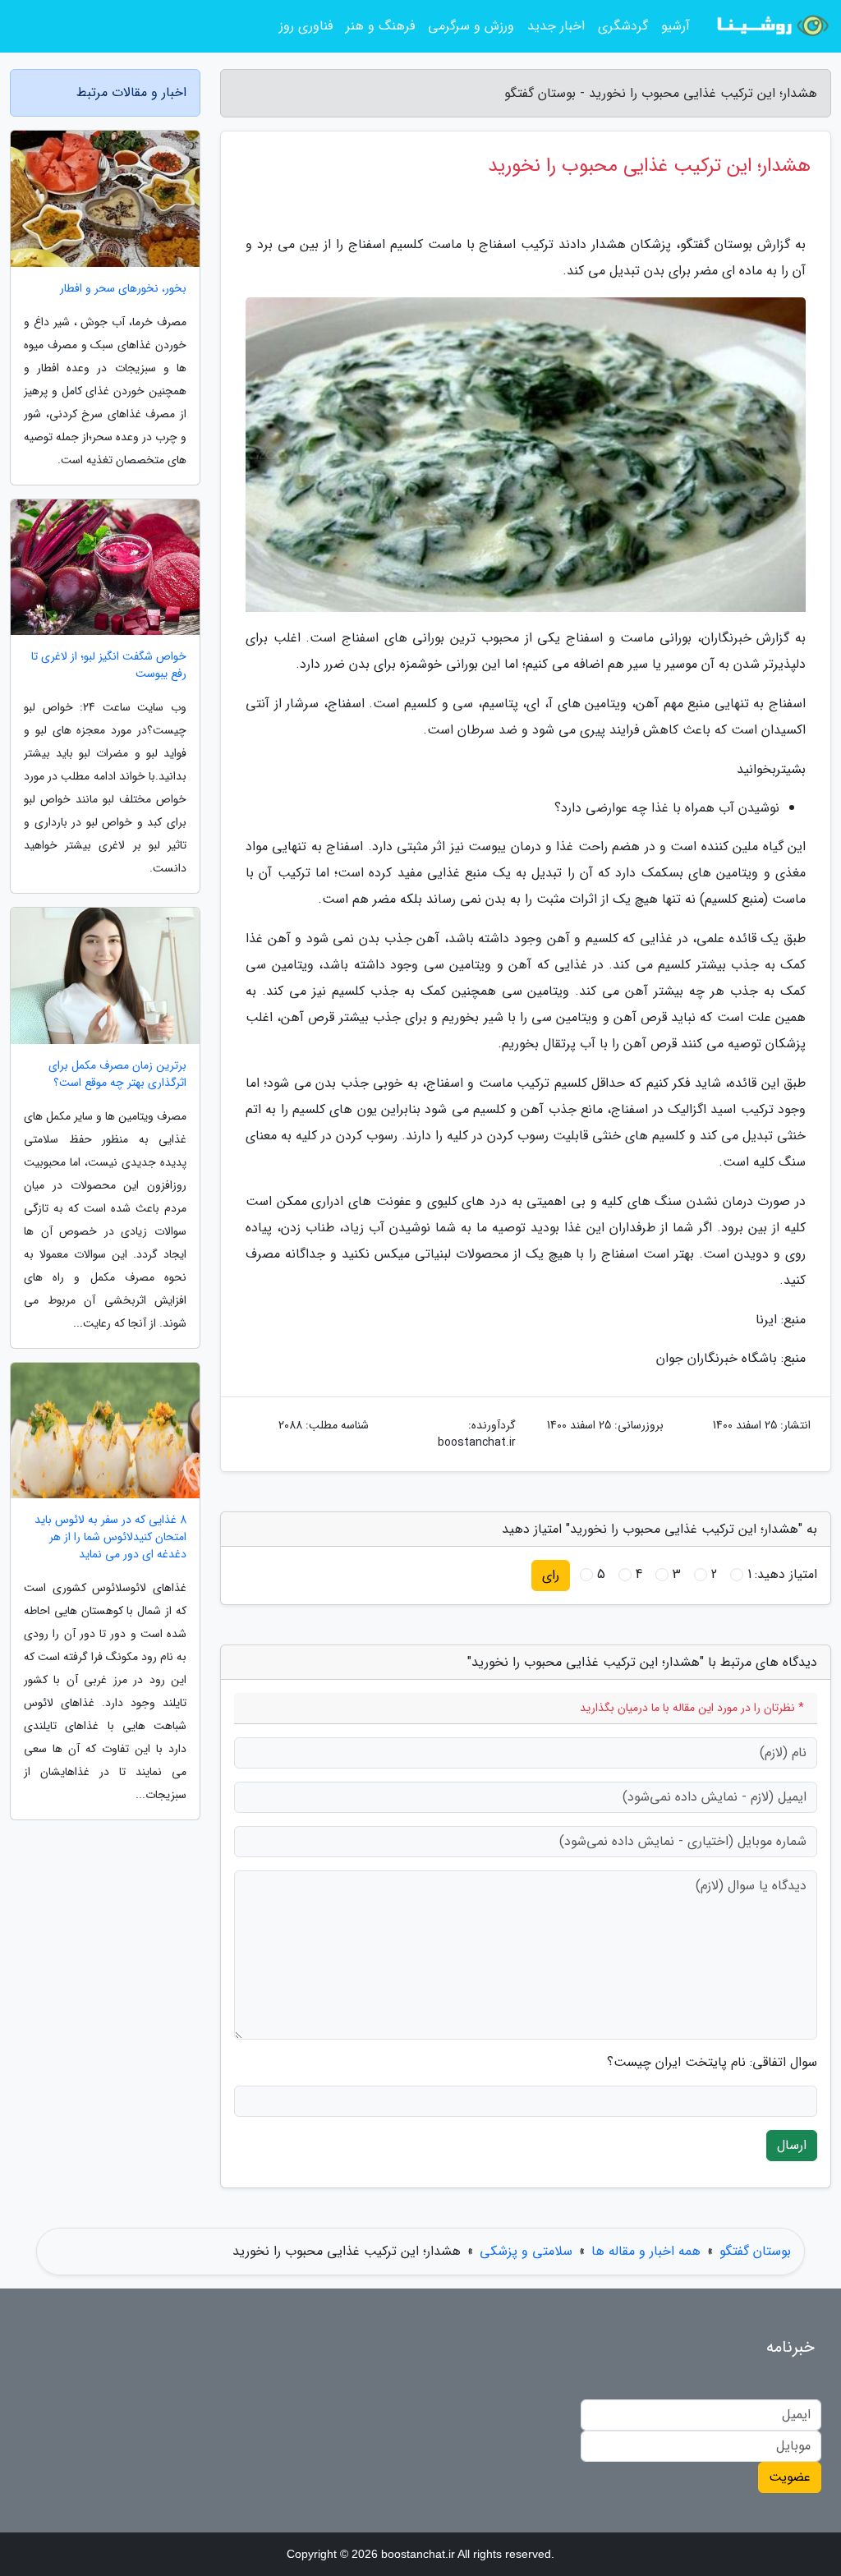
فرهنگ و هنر (380, 26)
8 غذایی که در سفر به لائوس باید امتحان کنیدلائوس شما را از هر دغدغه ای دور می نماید (110, 1537)
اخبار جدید (556, 26)
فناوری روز (306, 26)
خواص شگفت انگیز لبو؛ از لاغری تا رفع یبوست (109, 665)
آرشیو (676, 26)
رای (551, 1575)
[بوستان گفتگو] (770, 26)
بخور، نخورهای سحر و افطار (123, 289)
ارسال (792, 2145)
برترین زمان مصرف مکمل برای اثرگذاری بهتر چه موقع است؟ (117, 1074)
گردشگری (623, 26)
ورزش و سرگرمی (471, 26)
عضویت (790, 2477)
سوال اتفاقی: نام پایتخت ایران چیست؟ (712, 2063)
